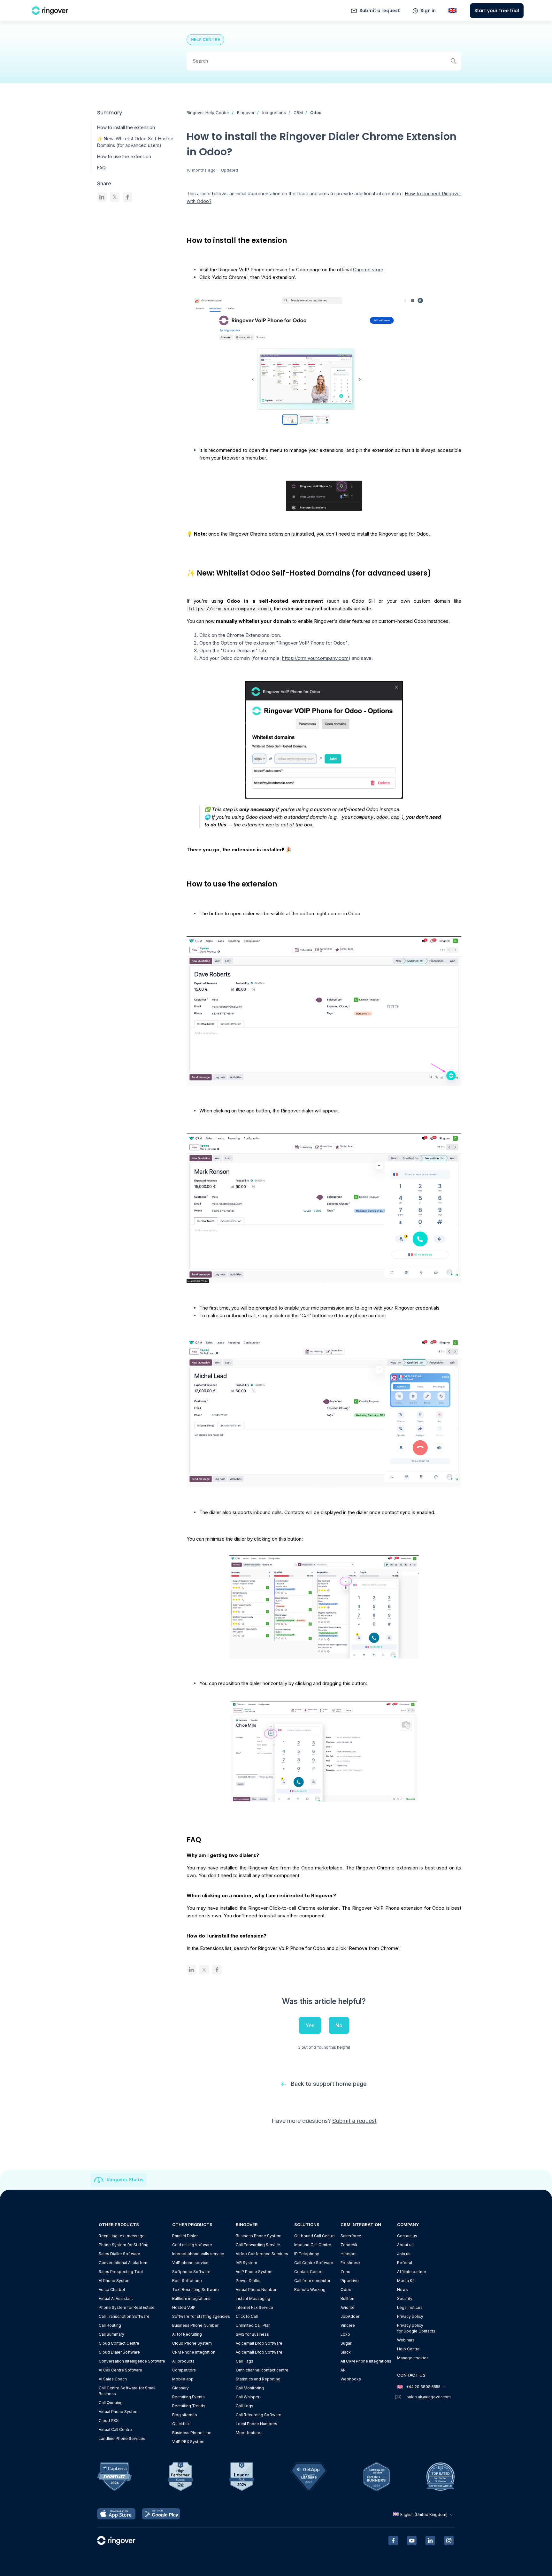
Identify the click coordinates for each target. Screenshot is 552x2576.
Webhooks (351, 2379)
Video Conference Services (262, 2254)
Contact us (407, 2236)
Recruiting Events (188, 2397)
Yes (310, 2025)
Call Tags (245, 2361)
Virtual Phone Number (256, 2290)
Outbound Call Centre (314, 2236)
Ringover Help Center (208, 112)
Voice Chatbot (112, 2290)
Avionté (348, 2307)
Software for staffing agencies (201, 2316)
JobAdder (350, 2316)
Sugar (346, 2343)
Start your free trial (497, 11)
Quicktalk (181, 2424)
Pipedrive (350, 2281)
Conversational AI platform (124, 2263)
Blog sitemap (185, 2415)
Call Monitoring (250, 2388)
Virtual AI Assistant (116, 2298)
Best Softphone (187, 2281)
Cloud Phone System (192, 2343)
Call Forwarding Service (258, 2245)
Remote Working (310, 2290)
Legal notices (410, 2307)
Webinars (406, 2340)
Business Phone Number (195, 2325)
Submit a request (380, 11)
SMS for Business (252, 2334)
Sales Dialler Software (119, 2254)
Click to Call (247, 2316)
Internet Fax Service (254, 2307)
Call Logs (245, 2406)
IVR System (246, 2263)
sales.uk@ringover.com (429, 2397)
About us (405, 2245)
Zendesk (349, 2245)
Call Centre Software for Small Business (127, 2391)
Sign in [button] (428, 11)
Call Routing (110, 2325)
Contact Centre (308, 2272)
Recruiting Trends (189, 2406)
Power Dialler (248, 2281)
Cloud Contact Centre (119, 2343)
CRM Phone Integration (194, 2352)
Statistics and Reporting (258, 2379)
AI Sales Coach (113, 2379)
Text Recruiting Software (195, 2290)
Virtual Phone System (119, 2412)
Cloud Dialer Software (119, 2352)
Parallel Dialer (185, 2236)
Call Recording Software (259, 2415)
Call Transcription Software (124, 2316)
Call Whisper (248, 2397)
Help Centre (408, 2349)
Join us (404, 2254)
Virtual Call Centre (115, 2429)
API (344, 2370)
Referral (405, 2263)
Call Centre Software (314, 2263)
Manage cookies (413, 2358)
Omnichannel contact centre (262, 2370)
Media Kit (406, 2281)
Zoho (345, 2272)
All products (183, 2361)
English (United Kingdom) (424, 2514)
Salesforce (351, 2236)
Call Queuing (111, 2403)
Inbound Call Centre (313, 2245)
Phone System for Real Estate (127, 2307)
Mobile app (183, 2379)
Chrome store (368, 270)
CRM (298, 112)
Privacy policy (410, 2316)
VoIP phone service (190, 2263)
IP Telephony (307, 2254)
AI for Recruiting (187, 2334)
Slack (346, 2352)
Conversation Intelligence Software (132, 2361)
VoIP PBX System (188, 2442)
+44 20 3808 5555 (423, 2387)
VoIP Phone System (254, 2272)
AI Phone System (115, 2281)
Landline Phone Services (122, 2438)
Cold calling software (192, 2245)
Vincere (348, 2325)
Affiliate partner (412, 2272)
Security (405, 2298)
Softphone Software (191, 2272)
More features (249, 2433)
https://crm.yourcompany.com (315, 658)
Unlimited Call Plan (253, 2325)
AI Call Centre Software (120, 2370)
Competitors (184, 2370)
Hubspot (349, 2254)
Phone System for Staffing (124, 2245)
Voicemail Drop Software (259, 2343)
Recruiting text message (122, 2236)
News (402, 2290)
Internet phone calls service (198, 2254)
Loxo (345, 2334)
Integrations (274, 112)
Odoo (316, 112)
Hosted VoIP (184, 2307)
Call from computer (312, 2281)
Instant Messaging (253, 2298)
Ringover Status (125, 2180)
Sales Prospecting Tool (121, 2272)
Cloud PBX (109, 2421)
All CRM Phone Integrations (366, 2361)
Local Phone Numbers (257, 2424)
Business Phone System (259, 2236)
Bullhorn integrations (191, 2298)
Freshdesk (351, 2263)
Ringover (246, 112)
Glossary (180, 2388)
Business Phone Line (192, 2433)
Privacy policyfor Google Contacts (416, 2328)
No (339, 2025)
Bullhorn (348, 2298)
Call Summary (111, 2334)
